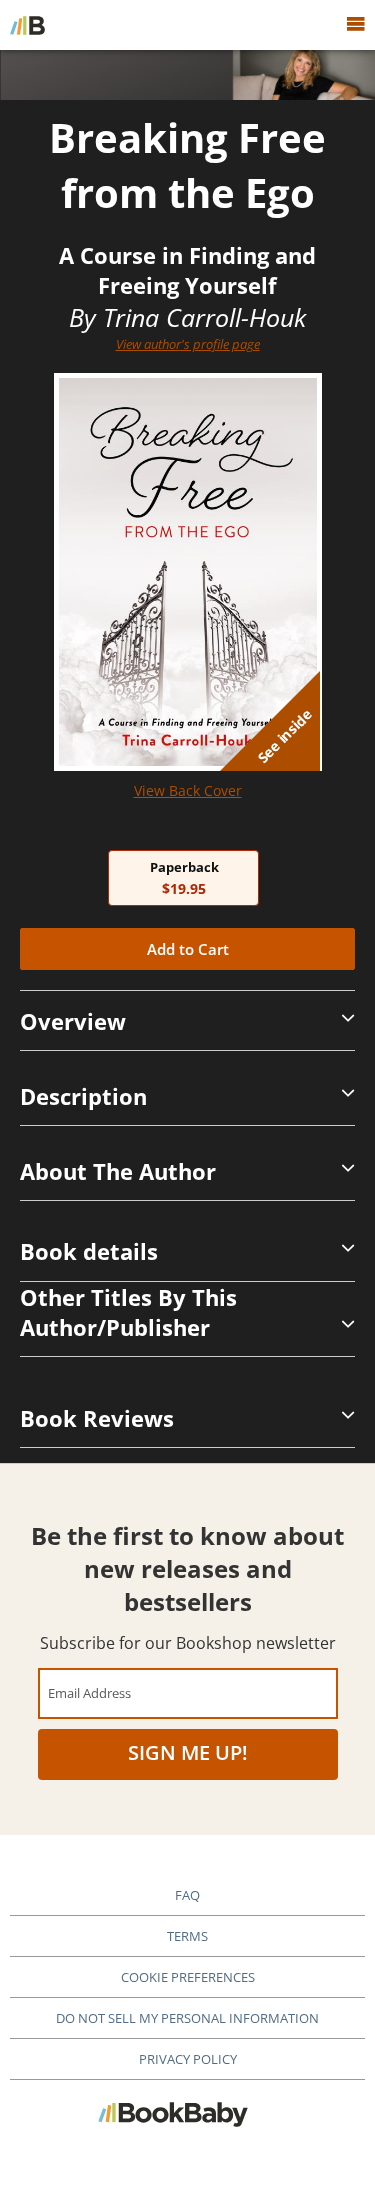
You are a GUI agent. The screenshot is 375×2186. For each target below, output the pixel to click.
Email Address (89, 1692)
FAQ (187, 1895)
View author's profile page (188, 344)
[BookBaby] (27, 25)
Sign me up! (188, 1752)
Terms (187, 1936)
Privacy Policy (188, 2059)
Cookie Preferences (188, 1977)
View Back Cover (188, 790)
